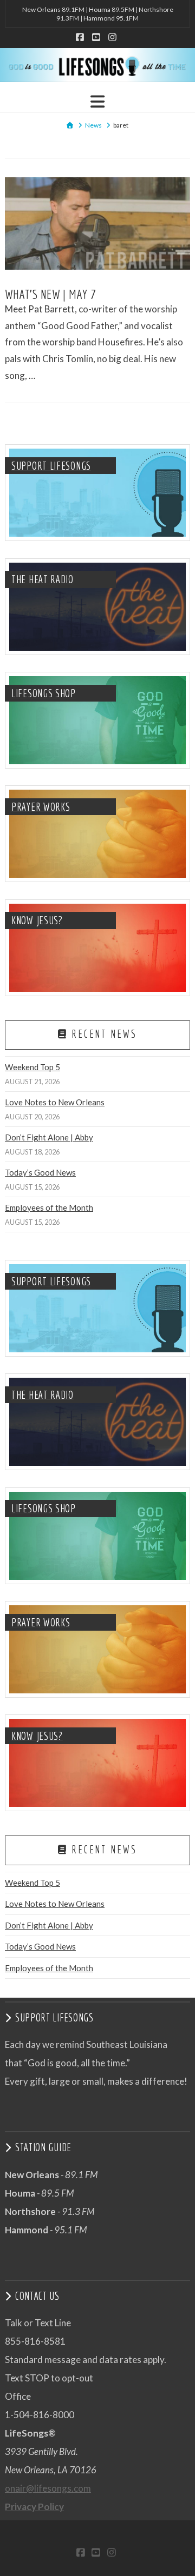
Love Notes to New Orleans (55, 1102)
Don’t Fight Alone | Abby (49, 1137)
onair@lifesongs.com (48, 2488)
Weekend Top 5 (32, 1067)
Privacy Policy (34, 2507)
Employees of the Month (49, 1207)
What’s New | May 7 (50, 294)
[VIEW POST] (97, 223)
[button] (97, 101)
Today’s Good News (40, 1172)
